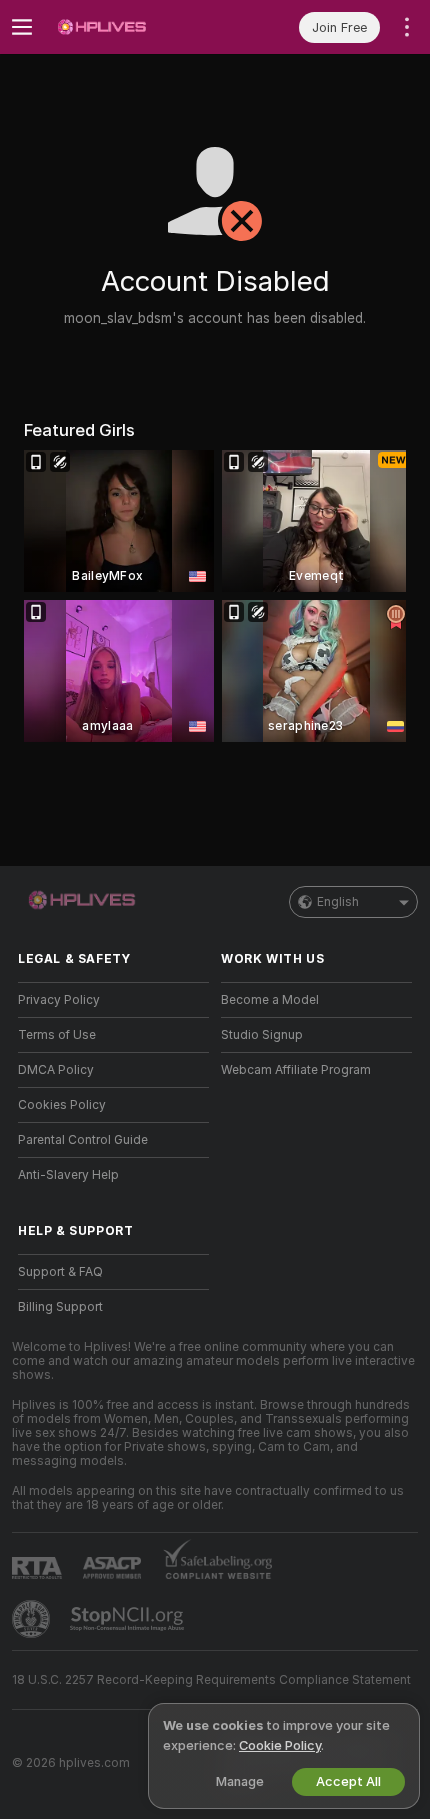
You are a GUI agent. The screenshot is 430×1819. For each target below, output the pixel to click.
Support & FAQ (60, 1272)
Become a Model (270, 1000)
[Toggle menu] (22, 27)
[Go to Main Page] (129, 27)
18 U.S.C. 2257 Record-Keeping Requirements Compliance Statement (211, 1680)
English (338, 902)
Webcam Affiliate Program (296, 1070)
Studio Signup (262, 1035)
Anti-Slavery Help (68, 1175)
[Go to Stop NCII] (129, 1619)
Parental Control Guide (83, 1140)
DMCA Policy (56, 1070)
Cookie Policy (280, 1745)
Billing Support (60, 1307)
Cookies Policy (62, 1105)
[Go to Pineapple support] (33, 1619)
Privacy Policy (59, 1000)
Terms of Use (57, 1035)
